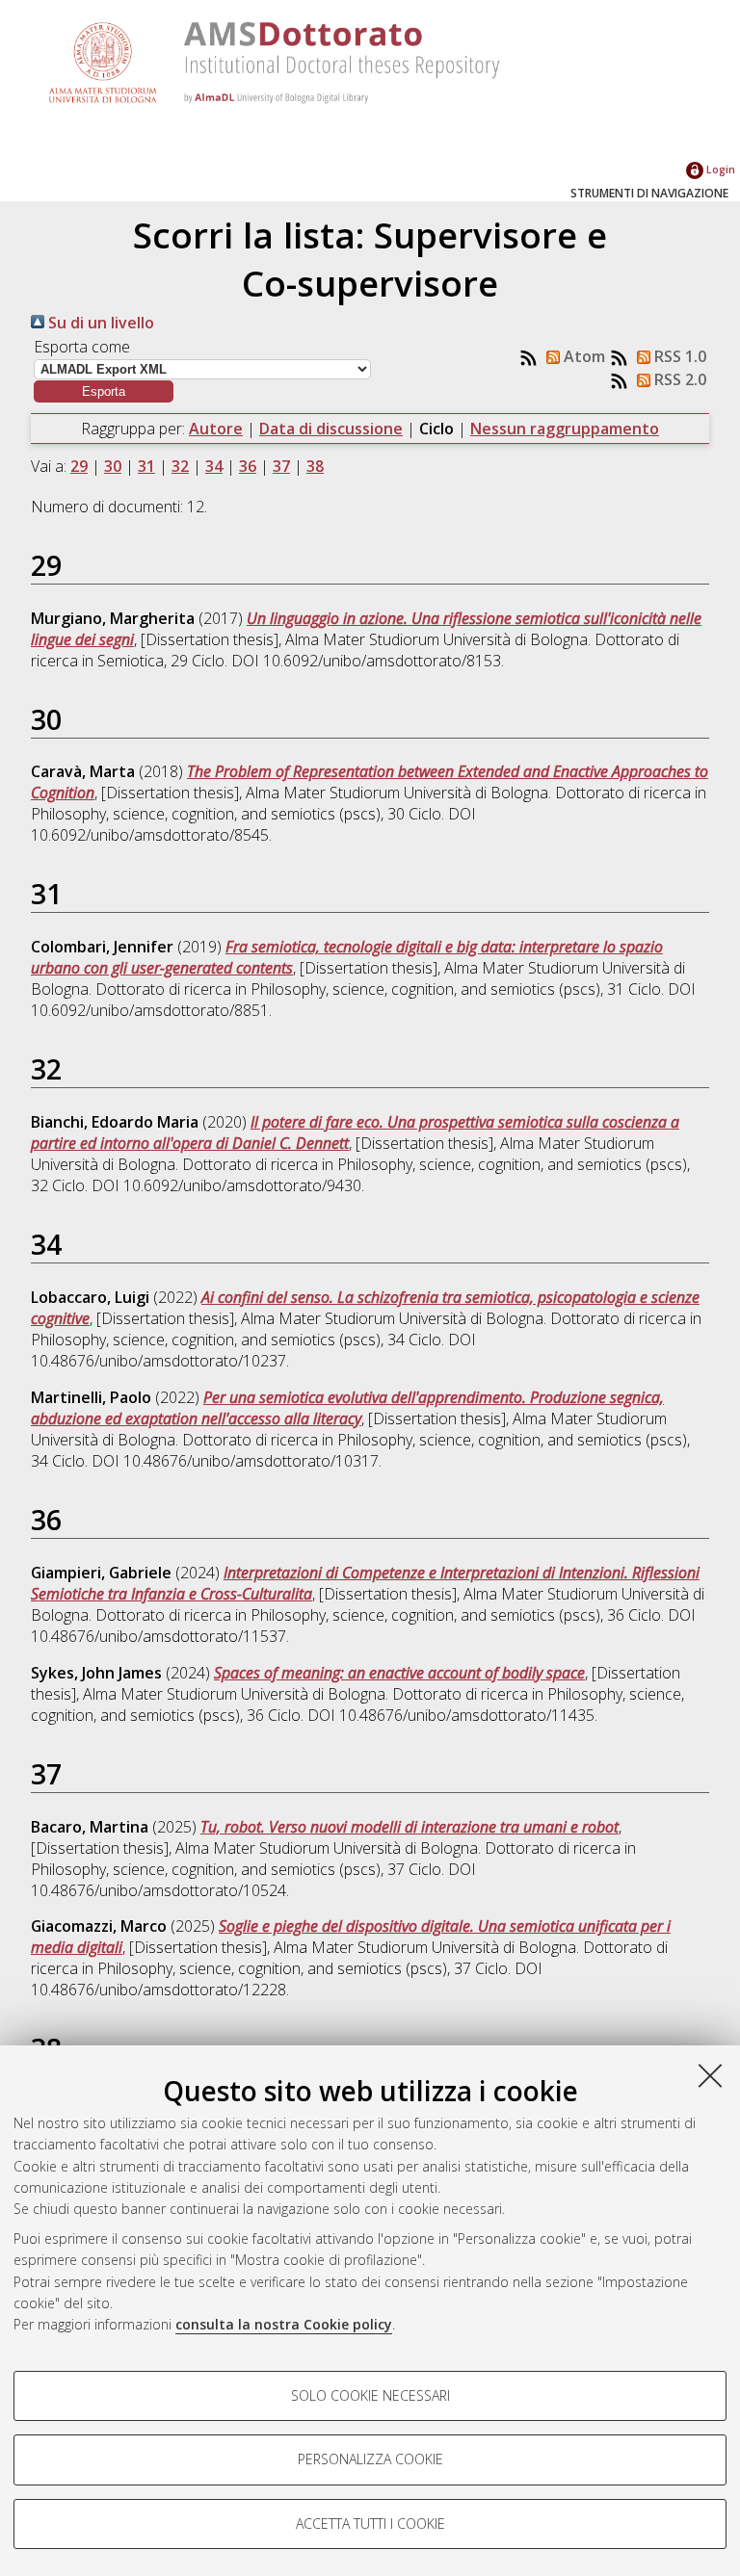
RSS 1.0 (678, 356)
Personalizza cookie (370, 2459)
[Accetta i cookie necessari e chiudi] (710, 2075)
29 (79, 466)
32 (180, 466)
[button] (104, 391)
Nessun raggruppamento (565, 429)
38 (315, 466)
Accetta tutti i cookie (370, 2524)
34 (214, 466)
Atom (582, 356)
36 (248, 466)
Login (719, 169)
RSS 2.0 (678, 379)
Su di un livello (99, 323)
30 (113, 466)
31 (146, 466)
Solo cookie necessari (370, 2395)
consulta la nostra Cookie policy (284, 2324)
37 (281, 466)
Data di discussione (331, 429)
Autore (216, 429)
